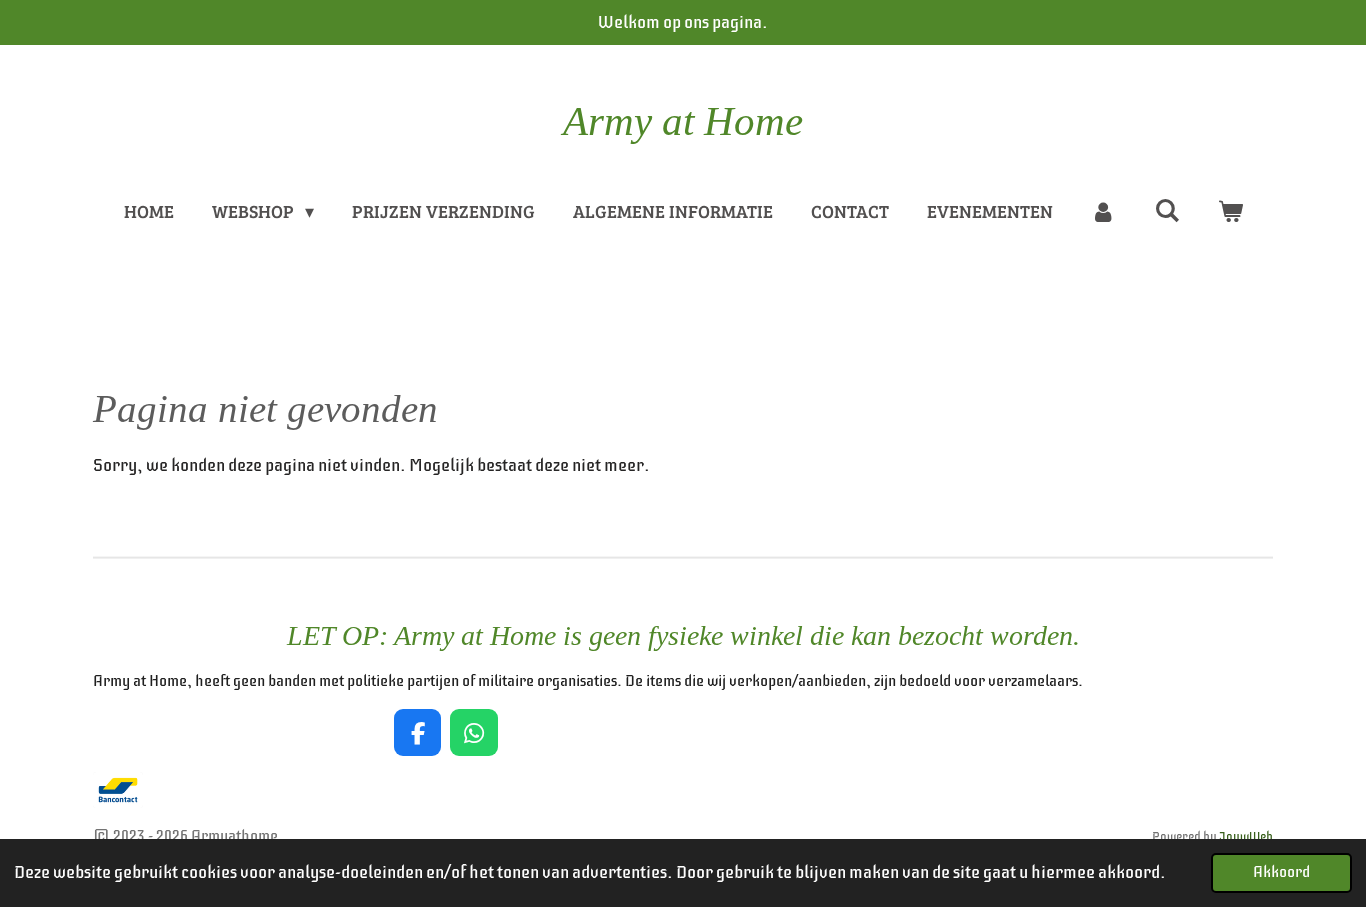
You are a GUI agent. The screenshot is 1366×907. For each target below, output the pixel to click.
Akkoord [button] (1281, 872)
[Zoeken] (1166, 210)
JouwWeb (1246, 837)
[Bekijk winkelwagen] (1229, 211)
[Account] (1103, 211)
